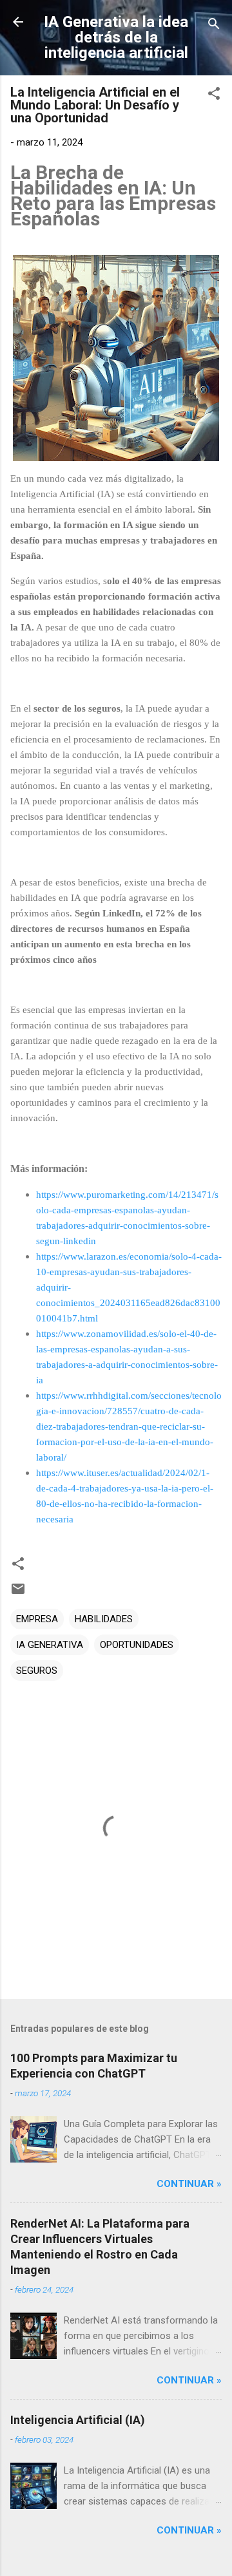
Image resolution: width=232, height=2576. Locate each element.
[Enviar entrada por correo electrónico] (18, 1593)
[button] (214, 96)
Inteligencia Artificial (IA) (78, 2420)
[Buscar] (214, 26)
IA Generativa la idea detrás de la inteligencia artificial (116, 37)
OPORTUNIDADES (137, 1645)
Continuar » (189, 2184)
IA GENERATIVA (50, 1645)
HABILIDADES (104, 1619)
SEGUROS (37, 1671)
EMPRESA (37, 1619)
